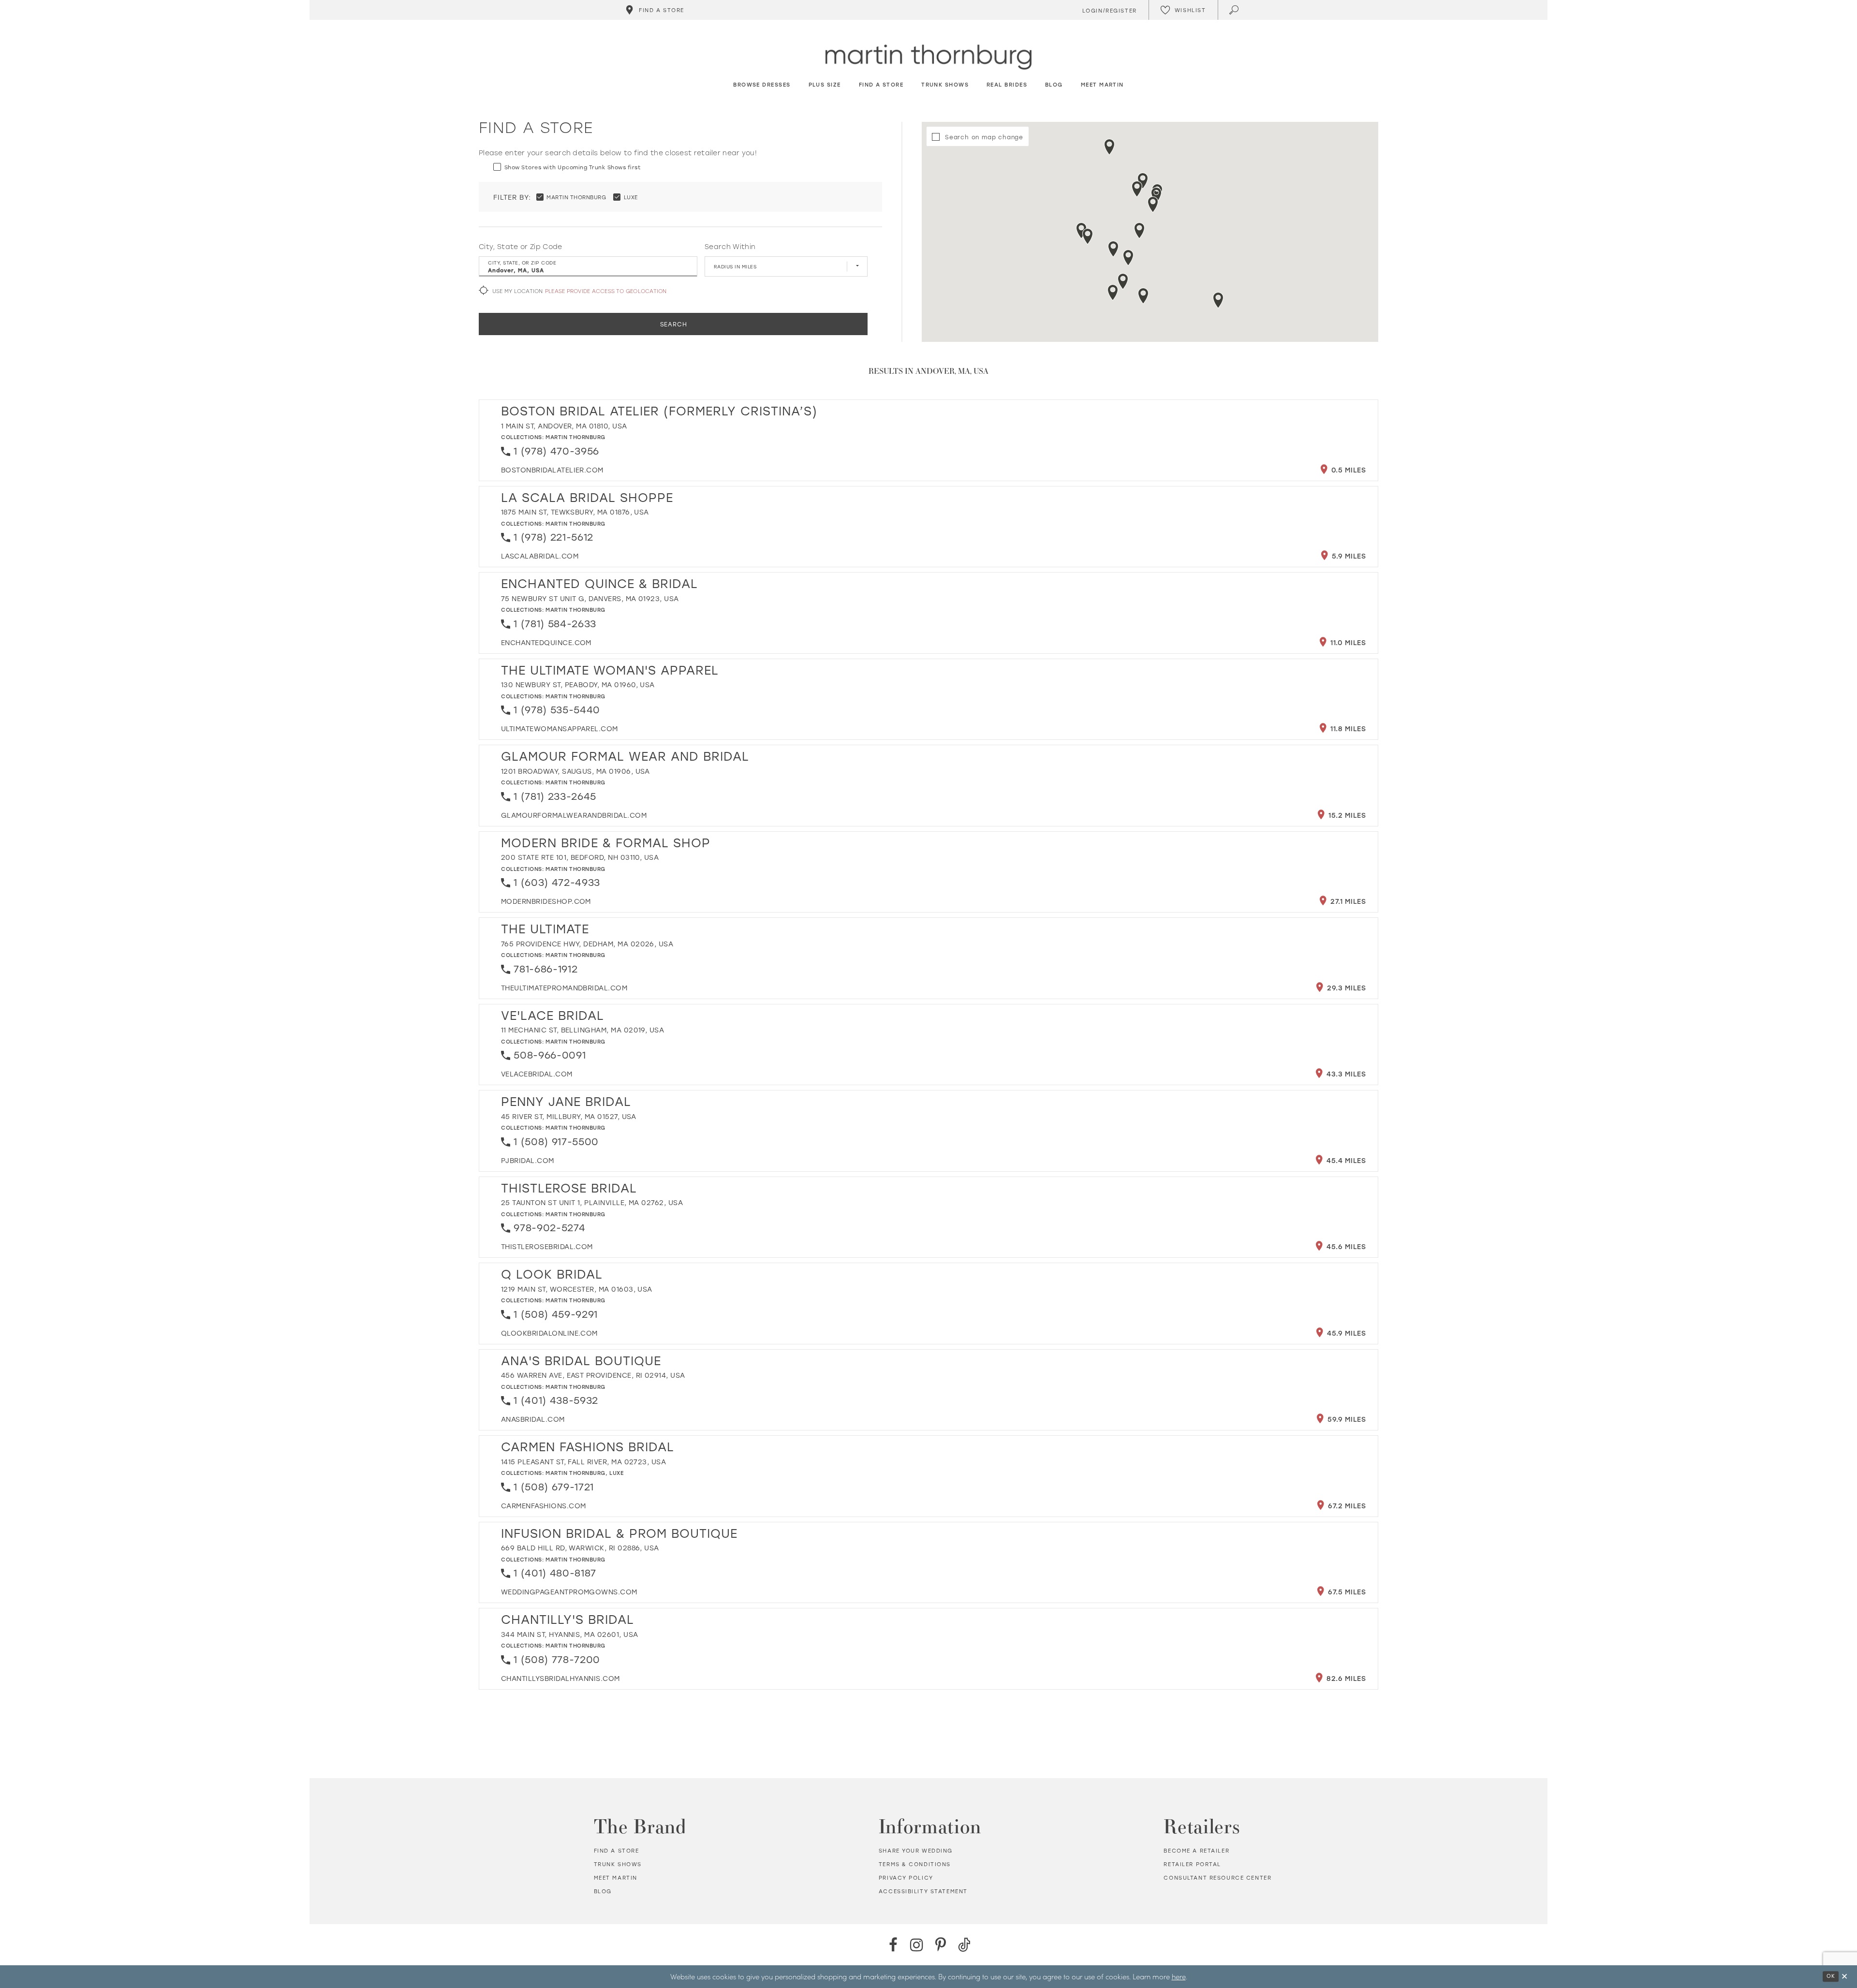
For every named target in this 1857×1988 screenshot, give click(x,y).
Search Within (730, 247)
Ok (1831, 1976)
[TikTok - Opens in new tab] (964, 1945)
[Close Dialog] (1844, 1977)
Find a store (617, 1851)
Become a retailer (1196, 1851)
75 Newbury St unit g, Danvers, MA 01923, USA (590, 598)
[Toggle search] (1235, 10)
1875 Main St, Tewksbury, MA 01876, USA (575, 512)
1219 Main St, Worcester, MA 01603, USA (577, 1289)
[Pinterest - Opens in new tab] (940, 1945)
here (1179, 1976)
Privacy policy (906, 1878)
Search (674, 324)
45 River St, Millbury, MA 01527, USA (569, 1116)
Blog (603, 1891)
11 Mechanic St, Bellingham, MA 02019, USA (582, 1030)
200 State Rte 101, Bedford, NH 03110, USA (580, 857)
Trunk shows (618, 1864)
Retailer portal (1192, 1864)
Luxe (616, 1473)
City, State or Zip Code (521, 247)
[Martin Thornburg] (928, 57)
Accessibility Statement (923, 1891)
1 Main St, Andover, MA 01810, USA (564, 426)
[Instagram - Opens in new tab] (917, 1945)
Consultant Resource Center (1217, 1878)
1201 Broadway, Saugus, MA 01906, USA (575, 771)
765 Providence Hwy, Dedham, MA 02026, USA (587, 944)
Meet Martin (616, 1878)
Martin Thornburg (575, 437)
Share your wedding (916, 1851)
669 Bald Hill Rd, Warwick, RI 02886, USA (580, 1548)
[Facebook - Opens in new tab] (893, 1945)
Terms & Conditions (915, 1864)
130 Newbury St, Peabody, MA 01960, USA (578, 685)
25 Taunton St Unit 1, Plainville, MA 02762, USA (592, 1202)
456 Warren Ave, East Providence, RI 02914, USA (593, 1375)
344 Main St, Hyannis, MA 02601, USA (569, 1634)
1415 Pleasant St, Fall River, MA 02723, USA (583, 1462)
